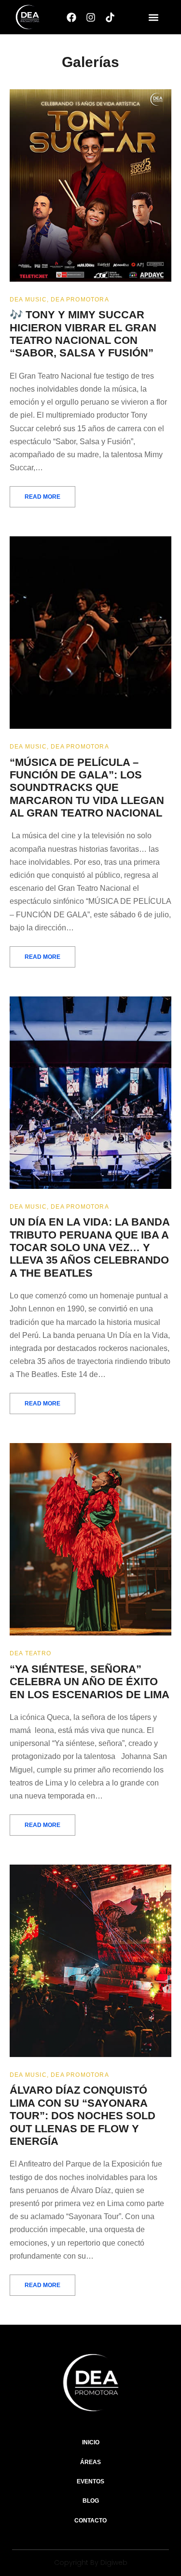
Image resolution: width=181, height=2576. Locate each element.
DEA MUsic (28, 300)
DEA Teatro (30, 1653)
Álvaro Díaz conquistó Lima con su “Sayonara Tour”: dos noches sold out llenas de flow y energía (83, 2116)
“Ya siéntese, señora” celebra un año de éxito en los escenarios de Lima (90, 1682)
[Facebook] (71, 17)
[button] (153, 17)
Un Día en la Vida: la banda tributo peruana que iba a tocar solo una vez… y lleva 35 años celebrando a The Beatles (90, 1247)
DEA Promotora (80, 300)
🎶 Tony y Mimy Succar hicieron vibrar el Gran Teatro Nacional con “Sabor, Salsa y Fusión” (83, 334)
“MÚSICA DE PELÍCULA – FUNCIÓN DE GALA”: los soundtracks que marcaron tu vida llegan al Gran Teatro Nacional (87, 788)
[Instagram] (91, 17)
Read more (42, 497)
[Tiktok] (110, 17)
